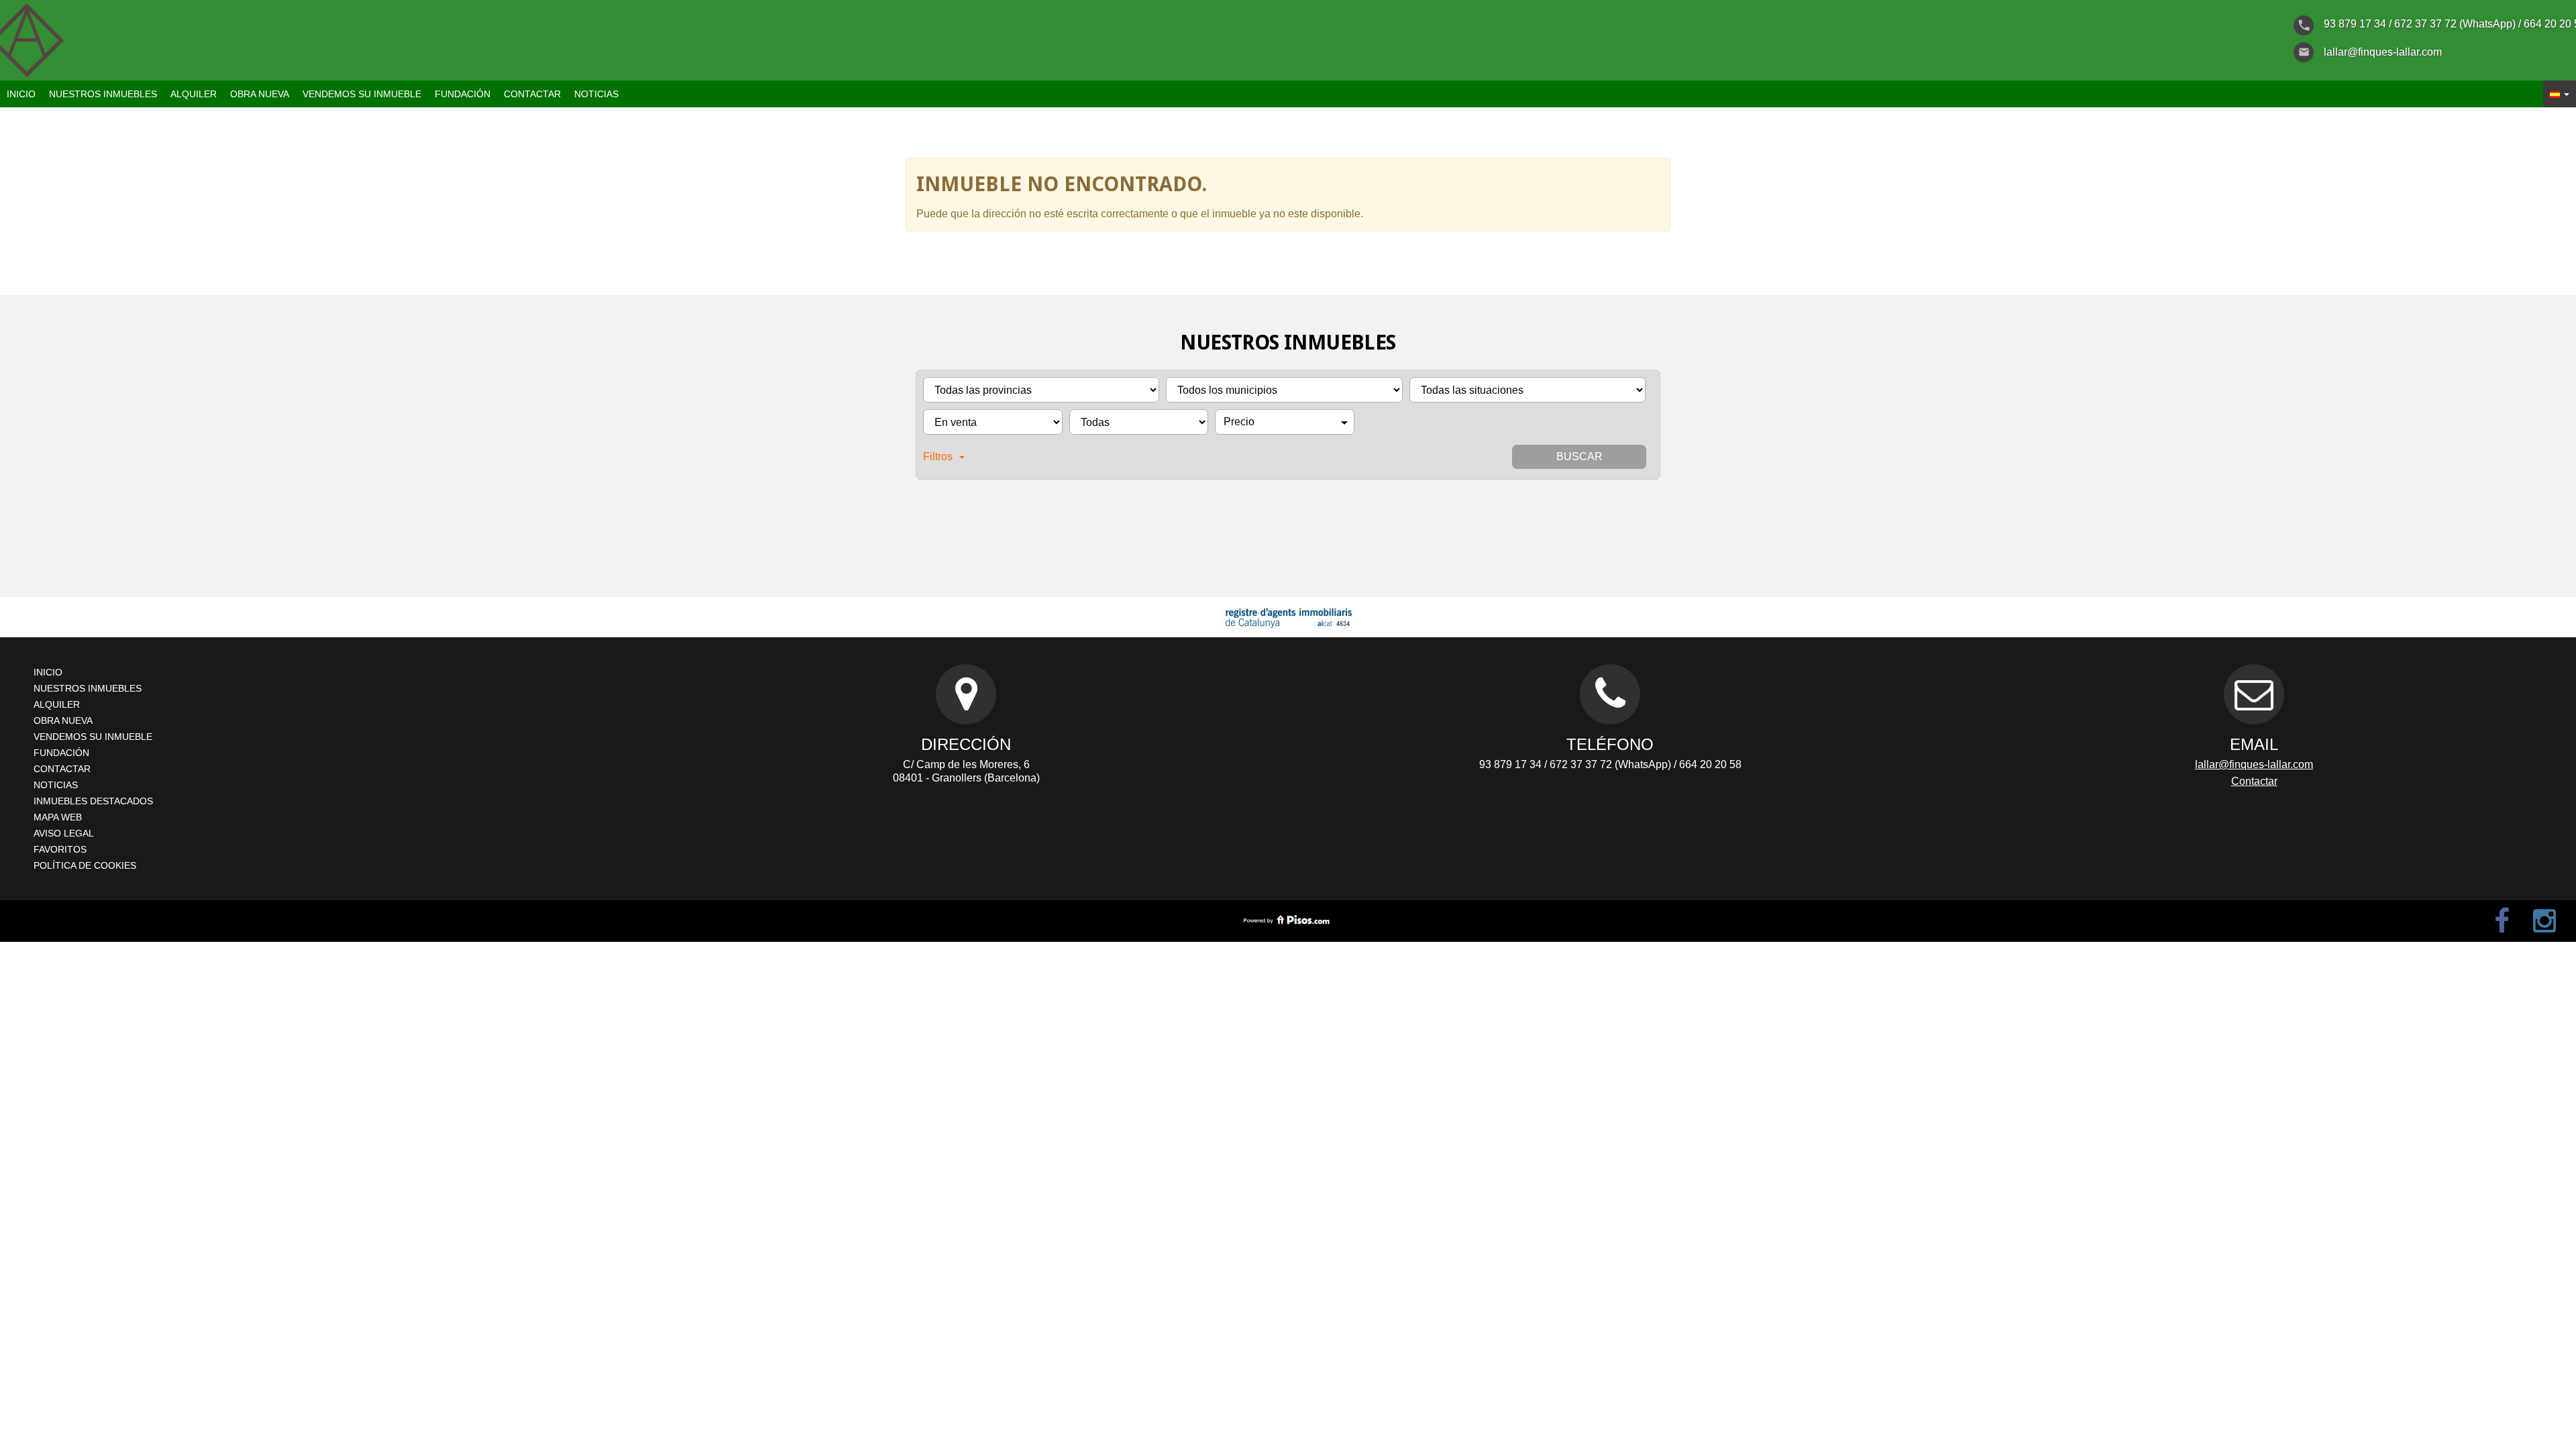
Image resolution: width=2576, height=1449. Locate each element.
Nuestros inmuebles (103, 94)
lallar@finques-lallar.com (2254, 764)
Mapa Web (58, 817)
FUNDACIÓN (463, 94)
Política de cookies (85, 865)
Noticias (596, 94)
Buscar (1579, 457)
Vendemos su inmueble (362, 94)
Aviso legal (64, 833)
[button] (2560, 94)
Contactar (532, 94)
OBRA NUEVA (260, 94)
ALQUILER (194, 94)
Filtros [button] (938, 457)
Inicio (21, 94)
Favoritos (60, 849)
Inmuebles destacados (93, 801)
